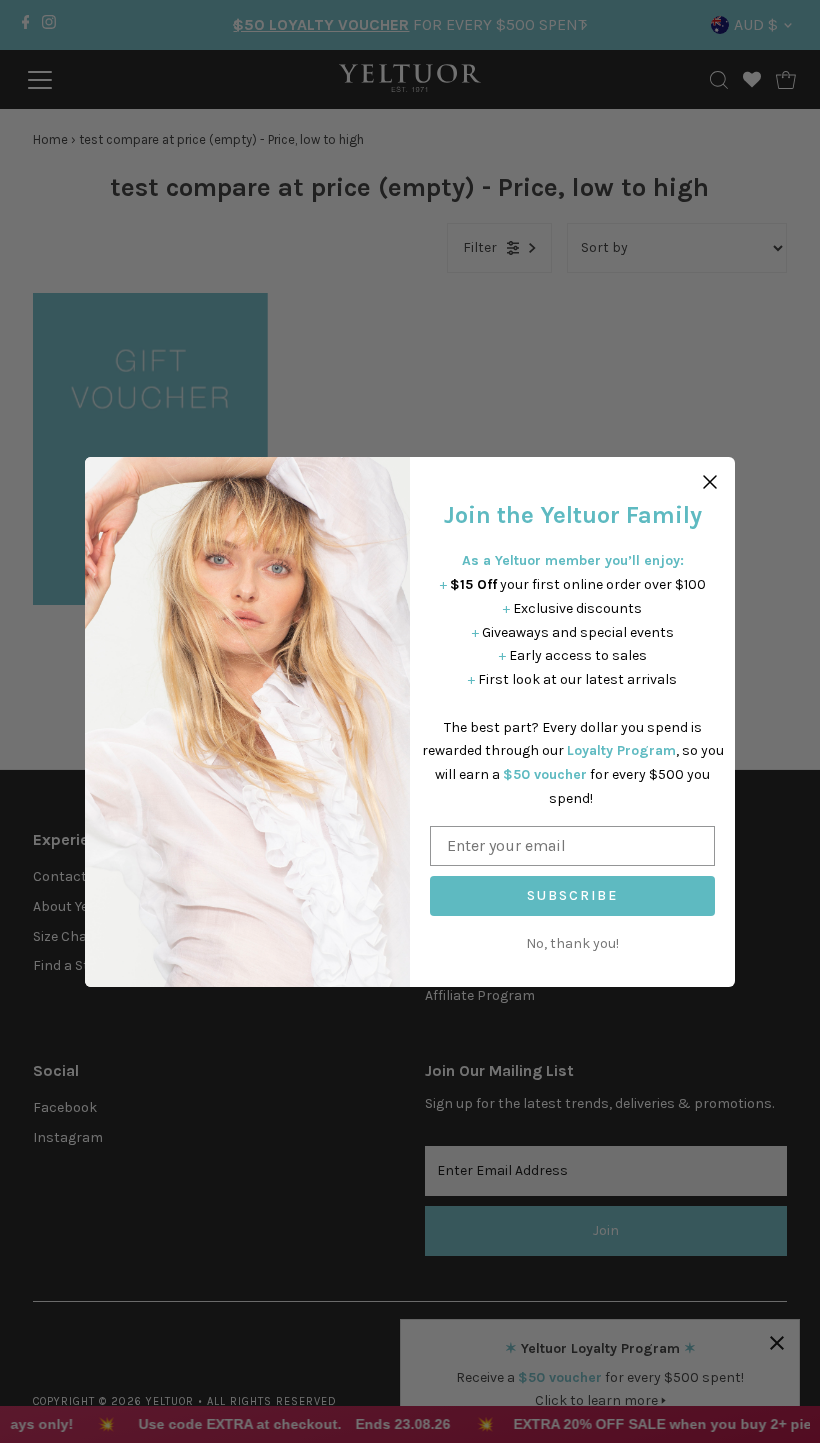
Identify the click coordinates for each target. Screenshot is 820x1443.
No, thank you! (572, 943)
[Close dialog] (710, 482)
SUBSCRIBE (572, 895)
